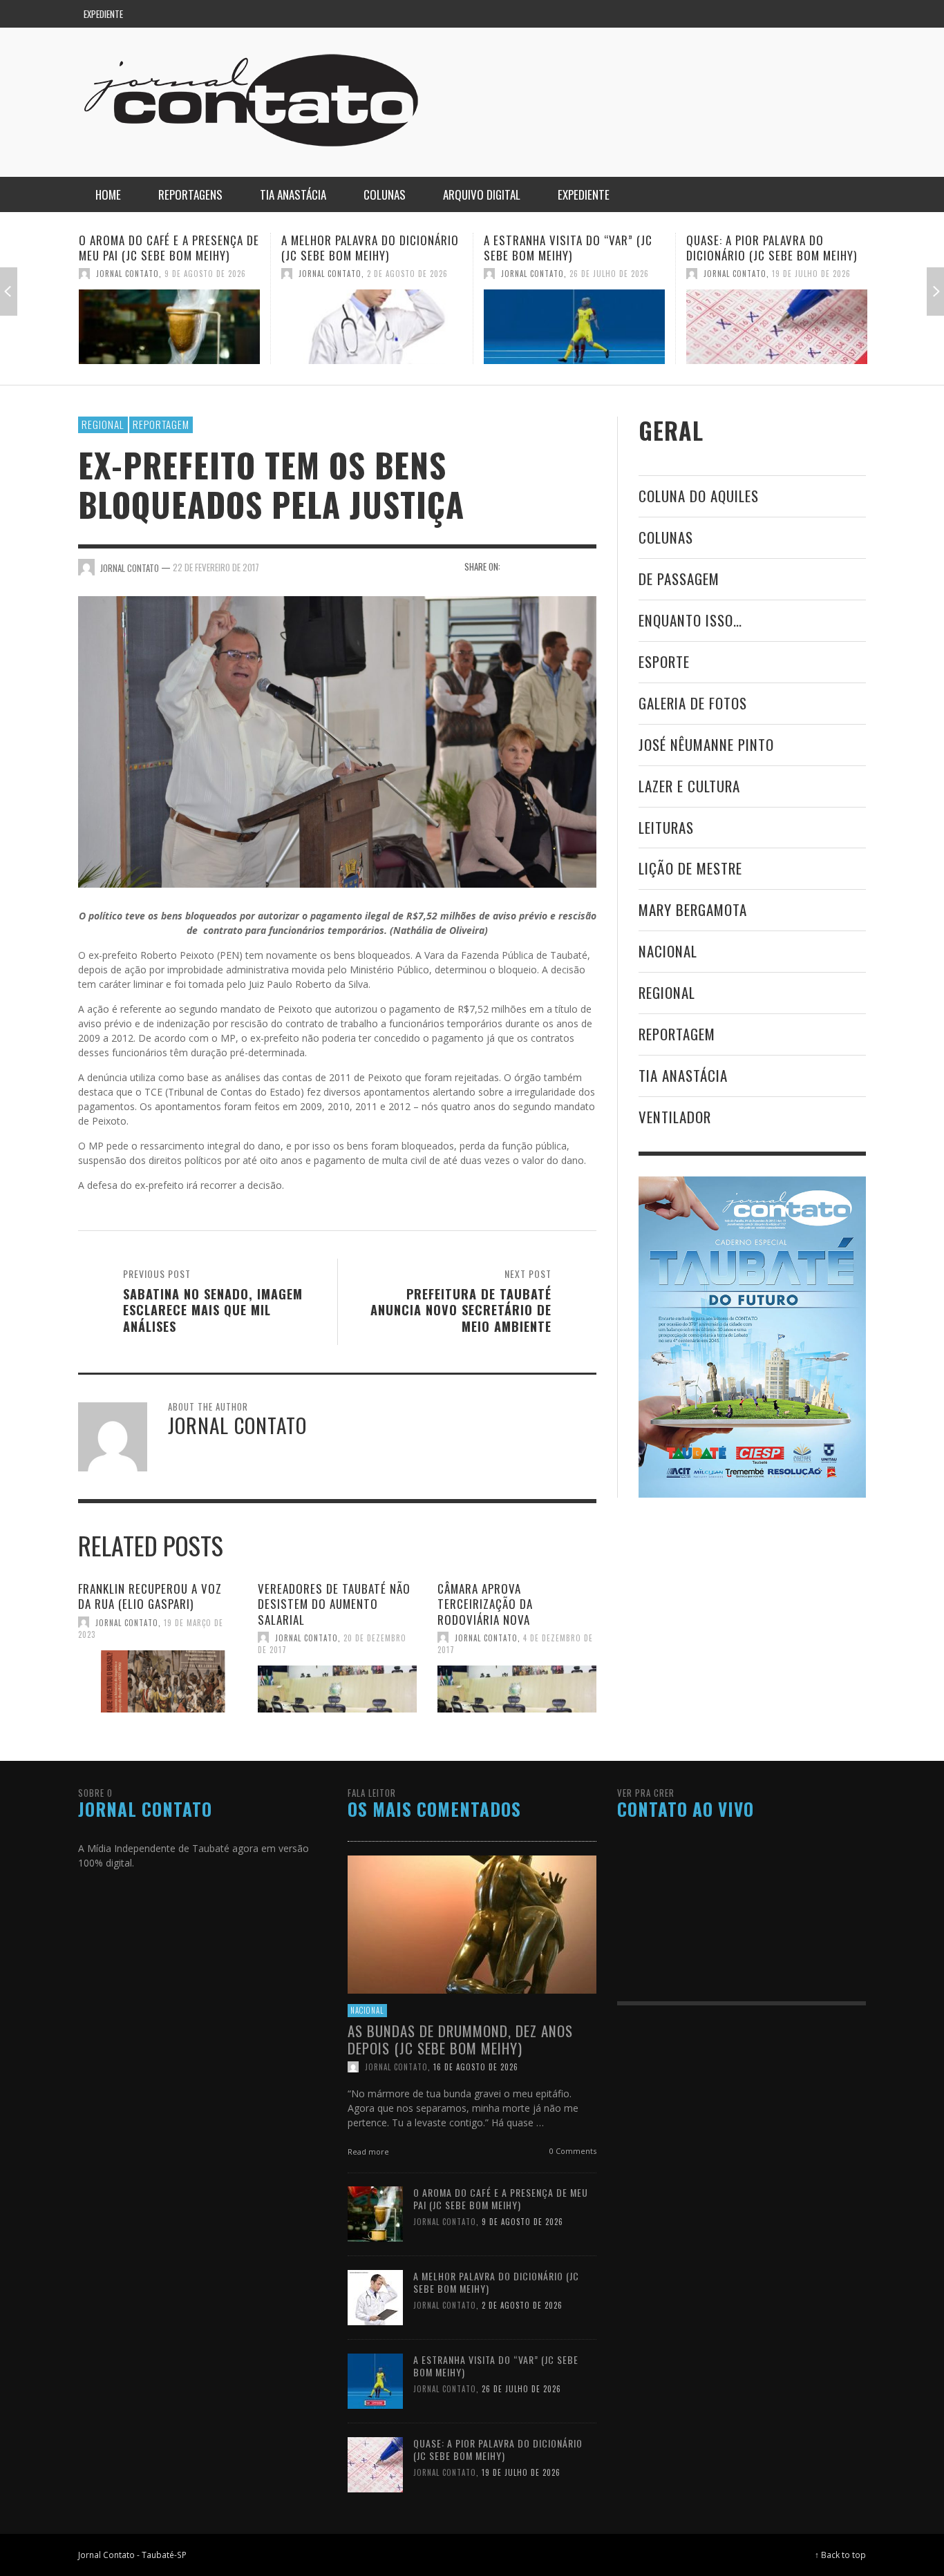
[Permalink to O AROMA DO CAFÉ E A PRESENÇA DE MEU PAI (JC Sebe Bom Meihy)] (375, 2213)
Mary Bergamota (693, 909)
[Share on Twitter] (539, 566)
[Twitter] (824, 14)
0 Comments (572, 2150)
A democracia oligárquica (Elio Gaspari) (774, 248)
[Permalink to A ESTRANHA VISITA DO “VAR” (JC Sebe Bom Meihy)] (372, 327)
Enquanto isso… (690, 620)
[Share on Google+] (563, 566)
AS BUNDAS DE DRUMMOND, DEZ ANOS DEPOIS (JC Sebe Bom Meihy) (460, 2039)
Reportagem (161, 424)
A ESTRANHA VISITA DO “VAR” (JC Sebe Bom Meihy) (366, 248)
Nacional (668, 951)
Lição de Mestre (690, 868)
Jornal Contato (128, 274)
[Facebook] (771, 14)
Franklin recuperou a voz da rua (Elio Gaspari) (150, 1596)
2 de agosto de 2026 (205, 274)
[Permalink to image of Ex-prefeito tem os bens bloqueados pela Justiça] (337, 741)
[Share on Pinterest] (587, 566)
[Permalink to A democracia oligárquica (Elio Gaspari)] (777, 327)
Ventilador (675, 1117)
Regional (103, 424)
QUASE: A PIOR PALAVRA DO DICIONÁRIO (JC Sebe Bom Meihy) (569, 248)
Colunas (666, 537)
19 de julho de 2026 (609, 274)
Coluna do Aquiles (699, 496)
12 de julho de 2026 (811, 274)
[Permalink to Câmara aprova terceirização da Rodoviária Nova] (517, 1689)
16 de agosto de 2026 (476, 2066)
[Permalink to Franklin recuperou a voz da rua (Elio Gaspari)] (158, 1681)
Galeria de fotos (693, 703)
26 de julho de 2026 (407, 274)
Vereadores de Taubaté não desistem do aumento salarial (334, 1604)
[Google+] (797, 14)
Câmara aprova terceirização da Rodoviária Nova (485, 1604)
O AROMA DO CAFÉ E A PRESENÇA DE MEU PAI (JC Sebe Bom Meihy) (501, 2198)
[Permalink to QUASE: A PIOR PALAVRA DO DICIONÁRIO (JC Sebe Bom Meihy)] (574, 327)
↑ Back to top (840, 2555)
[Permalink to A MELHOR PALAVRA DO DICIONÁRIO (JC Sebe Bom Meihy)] (169, 327)
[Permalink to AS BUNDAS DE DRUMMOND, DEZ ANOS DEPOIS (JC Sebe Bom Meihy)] (472, 1923)
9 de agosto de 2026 (522, 2222)
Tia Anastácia (683, 1075)
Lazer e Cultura (689, 786)
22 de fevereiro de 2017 (216, 567)
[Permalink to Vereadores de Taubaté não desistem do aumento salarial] (337, 1689)
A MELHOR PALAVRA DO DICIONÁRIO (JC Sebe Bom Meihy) (168, 248)
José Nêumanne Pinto (706, 744)
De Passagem (679, 579)
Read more (369, 2151)
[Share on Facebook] (515, 566)
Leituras (666, 827)
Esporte (664, 661)
